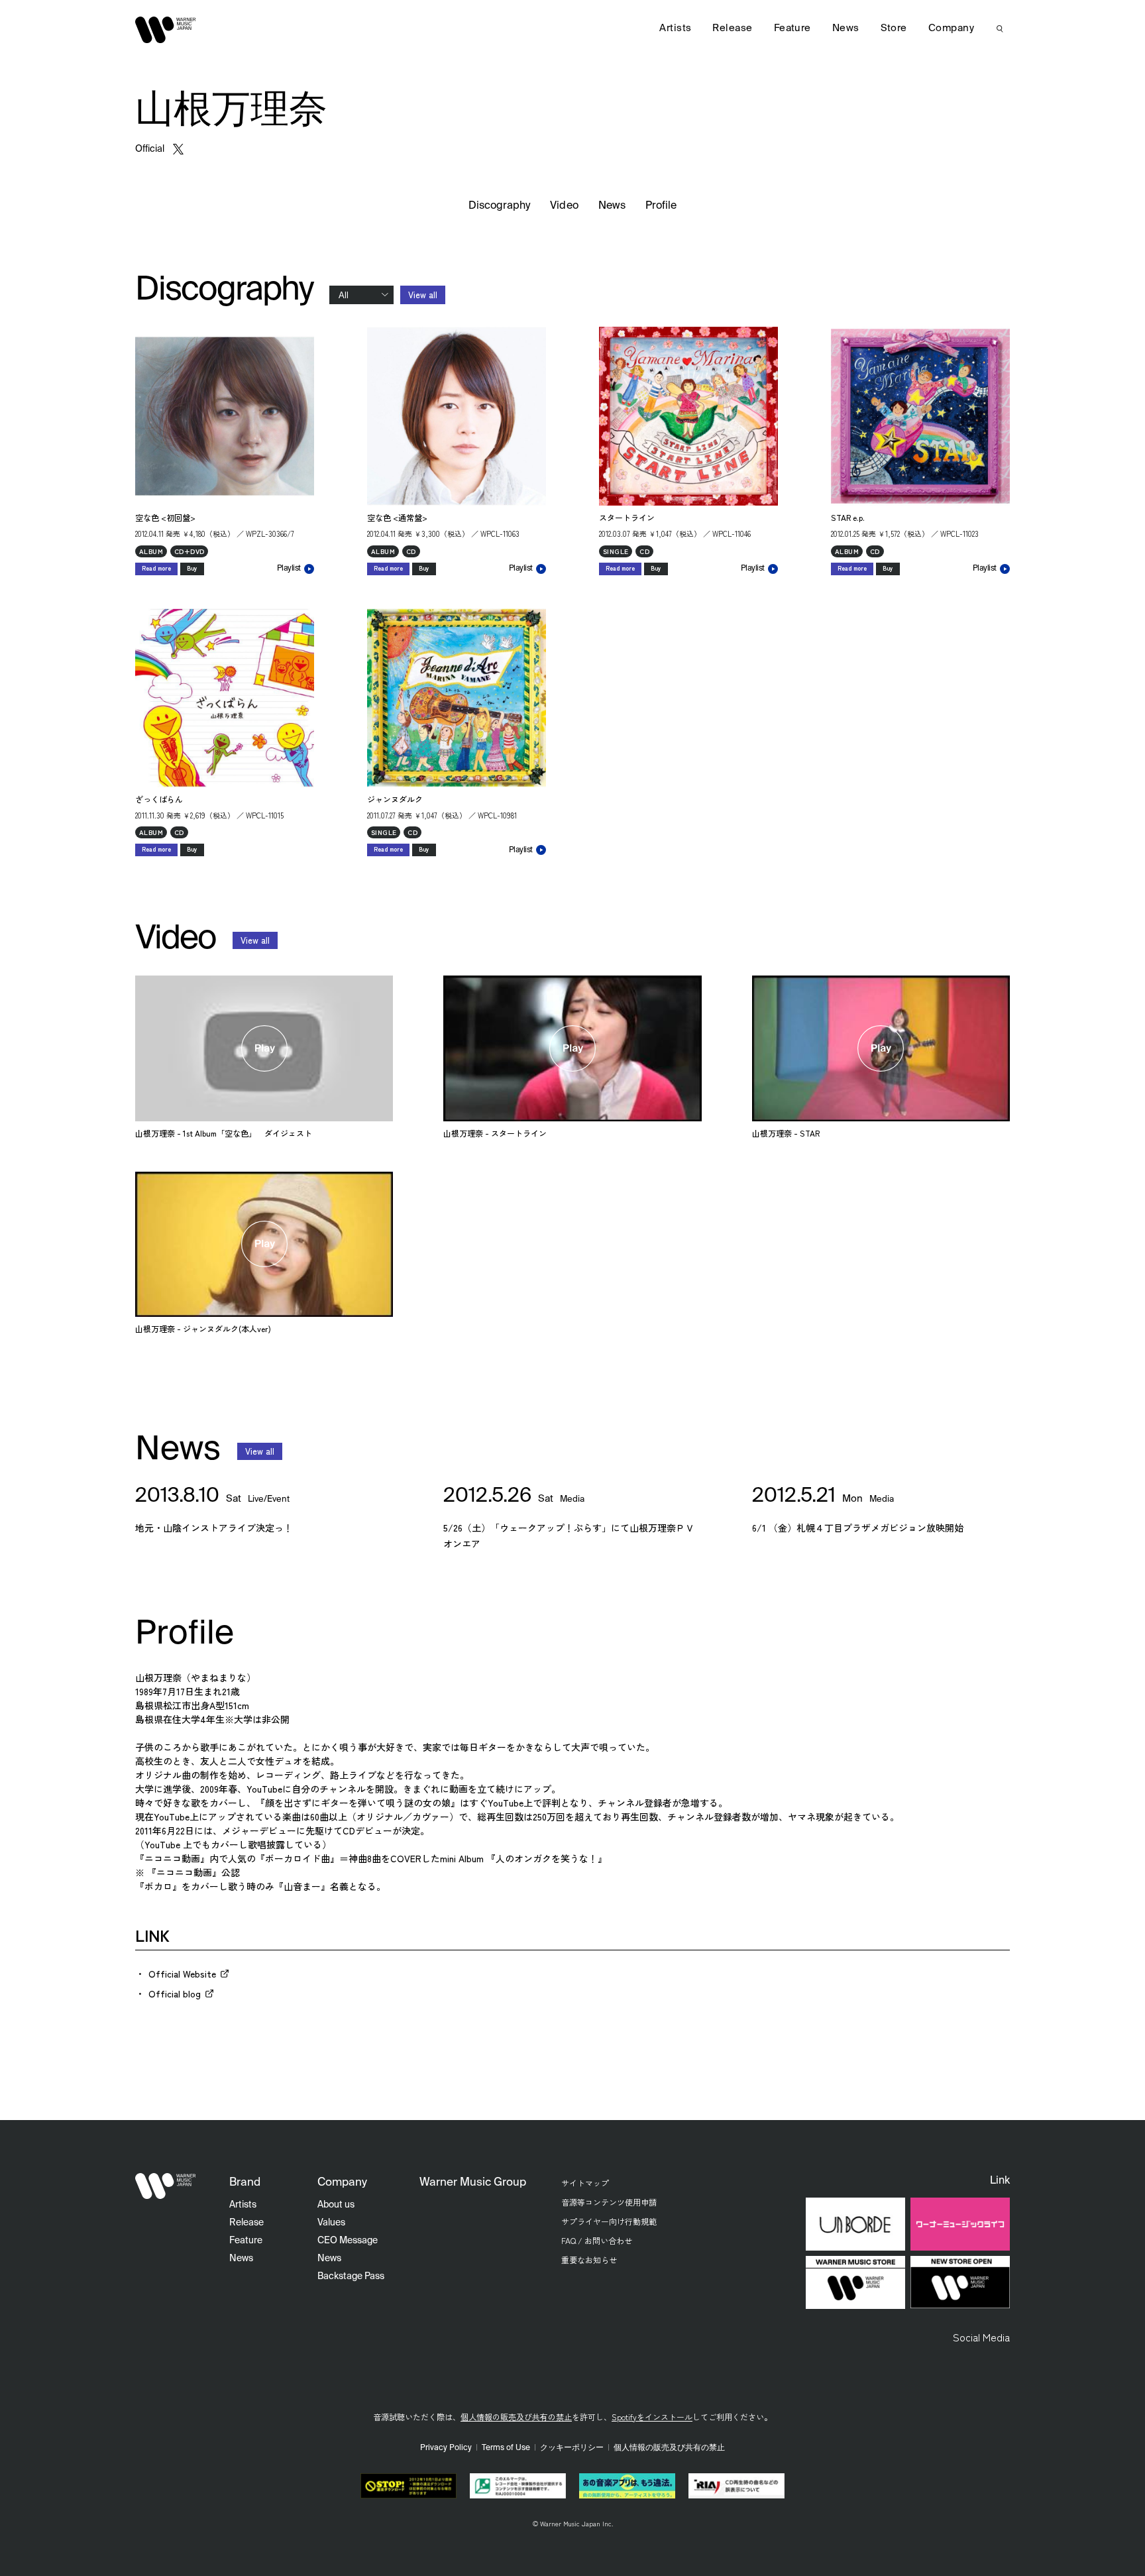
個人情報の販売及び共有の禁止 (516, 2417)
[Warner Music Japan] (166, 2186)
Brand (245, 2183)
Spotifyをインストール (652, 2417)
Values (331, 2223)
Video (564, 206)
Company (951, 28)
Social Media (981, 2337)
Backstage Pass (351, 2276)
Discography (500, 206)
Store (894, 28)
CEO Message (348, 2241)
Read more (156, 568)
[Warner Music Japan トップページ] (166, 30)
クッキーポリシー (572, 2448)
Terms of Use (506, 2448)
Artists (675, 28)
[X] (178, 149)
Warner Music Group (473, 2183)
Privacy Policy (446, 2448)
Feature (792, 28)
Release (732, 28)
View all (423, 295)
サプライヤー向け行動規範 (609, 2221)
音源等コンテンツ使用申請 (609, 2202)
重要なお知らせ (589, 2260)
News (612, 206)
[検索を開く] (1000, 28)
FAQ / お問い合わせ (597, 2240)
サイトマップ (585, 2183)
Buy (192, 568)
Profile (661, 206)
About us (336, 2205)
